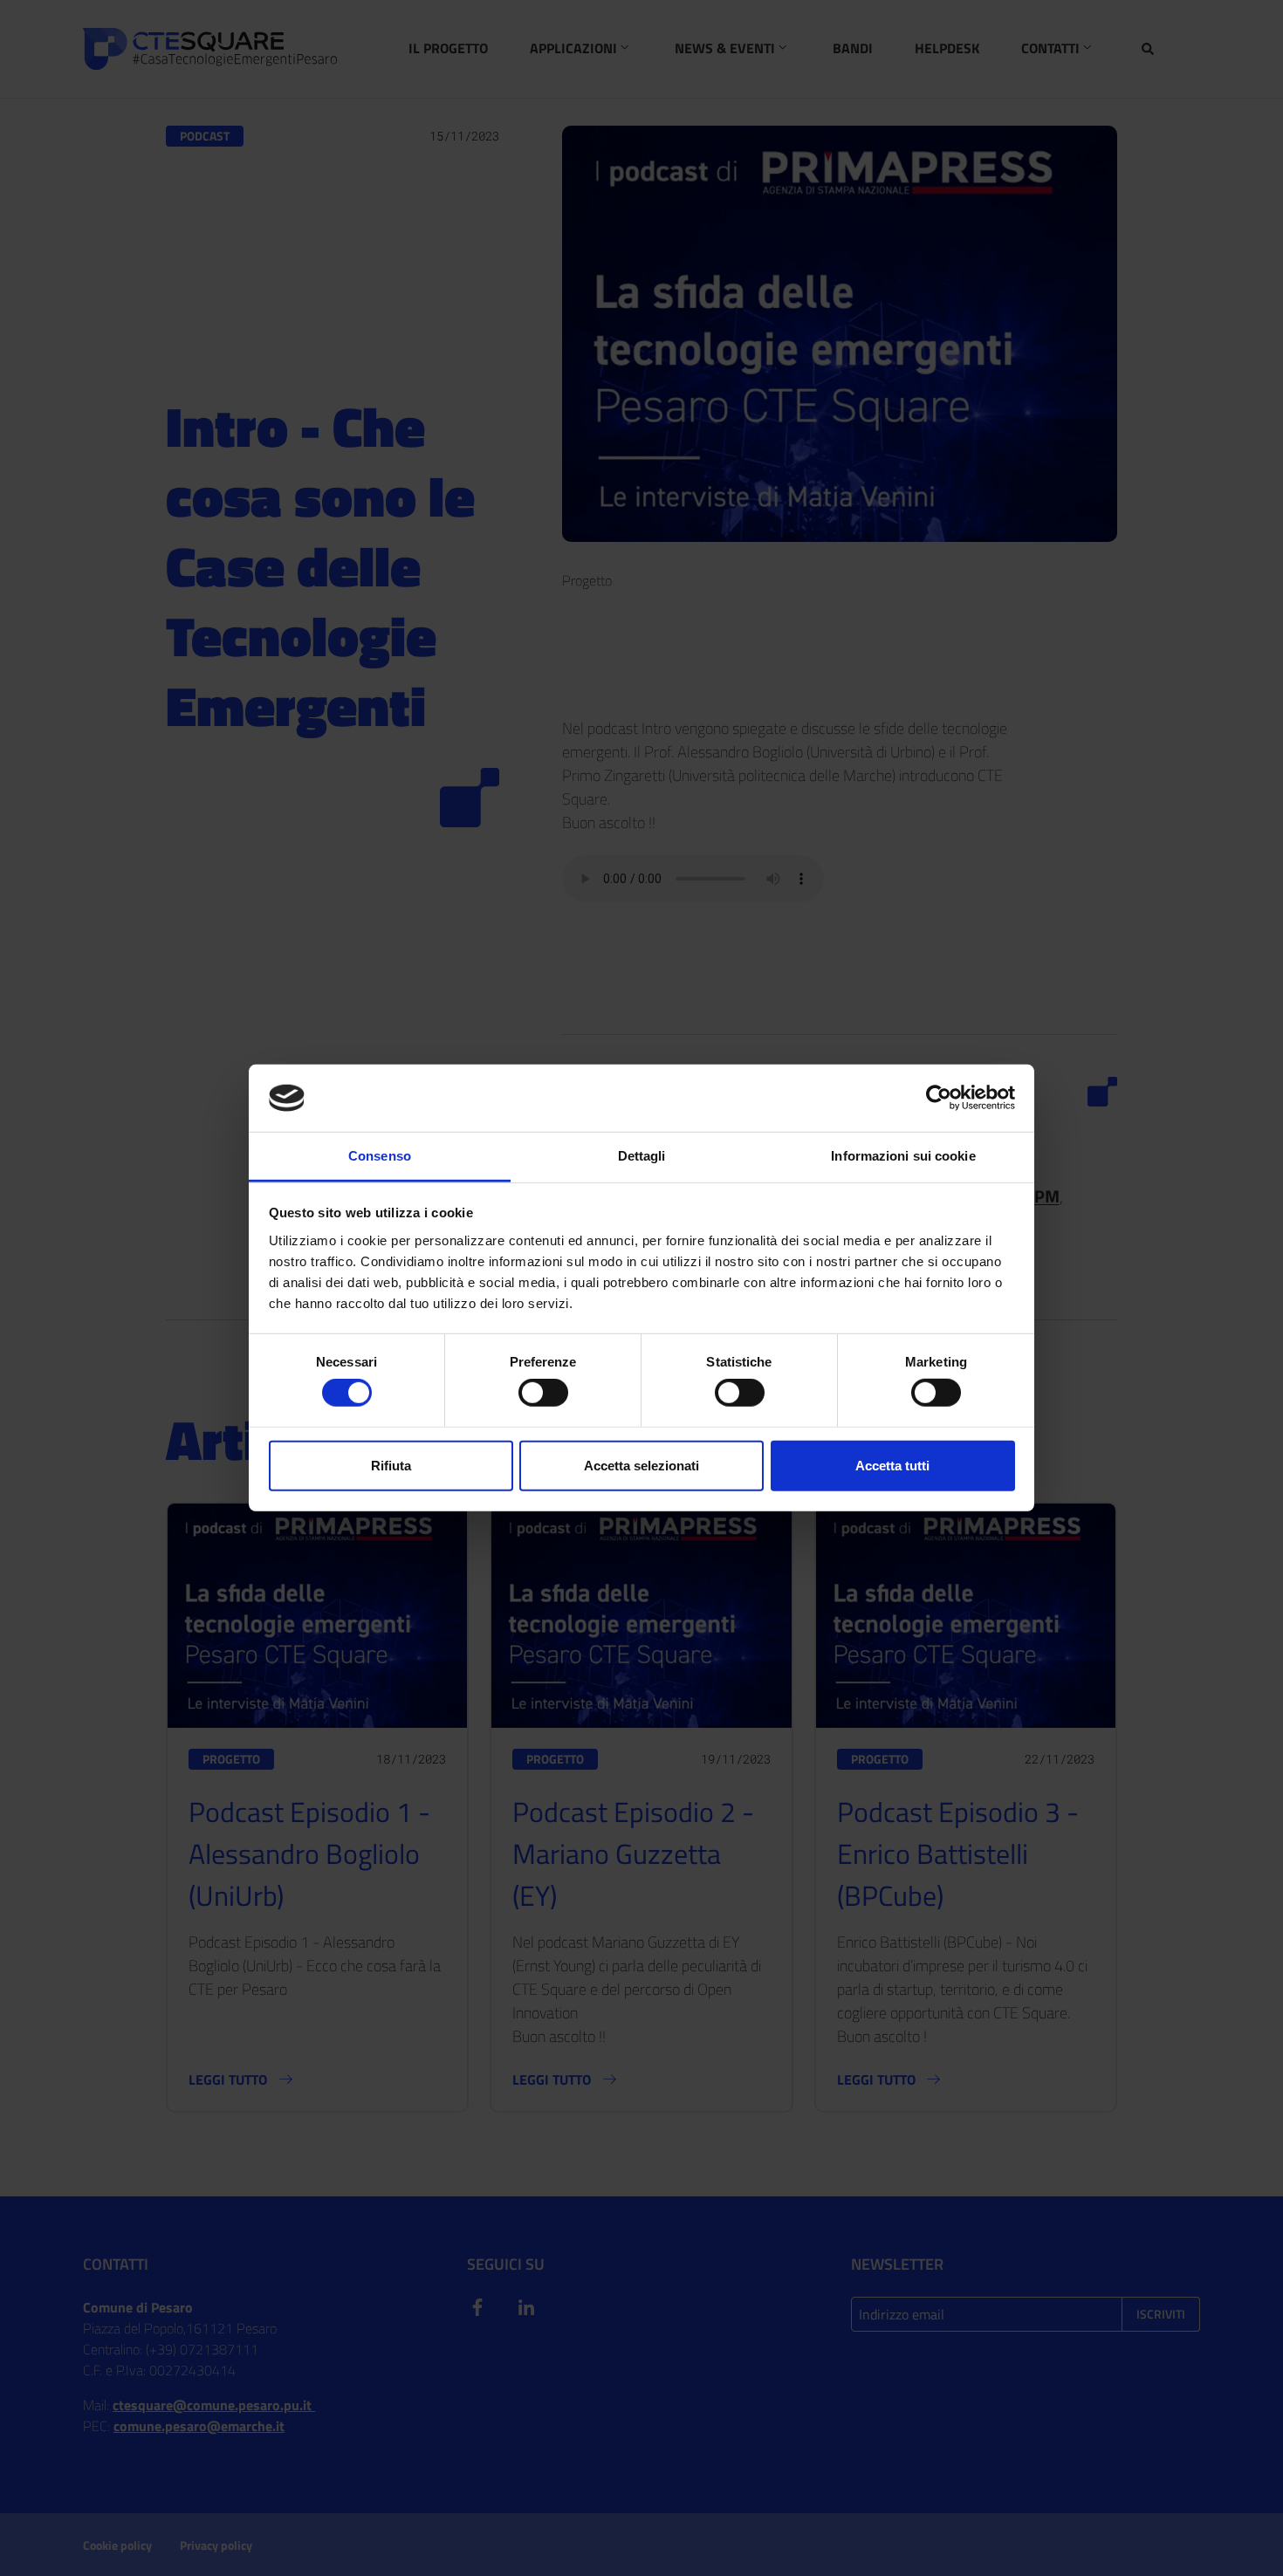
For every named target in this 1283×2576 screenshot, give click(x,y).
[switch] (543, 1393)
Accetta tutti (892, 1466)
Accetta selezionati (641, 1466)
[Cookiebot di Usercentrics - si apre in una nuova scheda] (939, 1098)
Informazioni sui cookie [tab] (903, 1156)
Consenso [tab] (380, 1156)
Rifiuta (391, 1466)
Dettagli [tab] (642, 1156)
